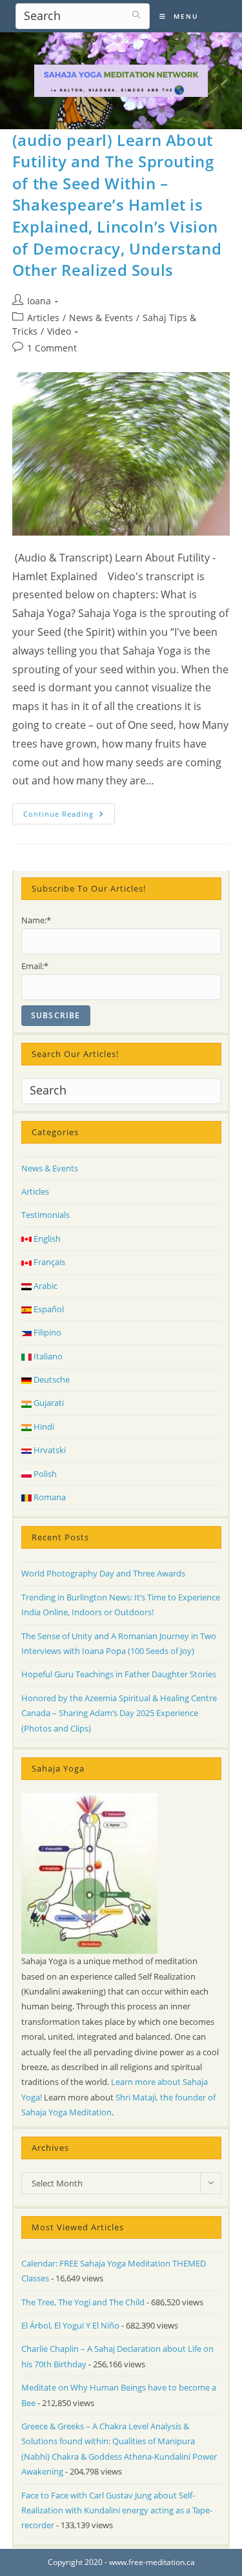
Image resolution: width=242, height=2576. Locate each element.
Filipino (46, 1332)
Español (48, 1309)
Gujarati (48, 1403)
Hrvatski (49, 1450)
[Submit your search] (137, 15)
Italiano (47, 1356)
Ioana (39, 301)
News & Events (101, 318)
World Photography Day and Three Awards (103, 1573)
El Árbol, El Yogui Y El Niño (70, 2325)
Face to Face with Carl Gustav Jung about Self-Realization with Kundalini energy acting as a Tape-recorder (117, 2510)
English (46, 1239)
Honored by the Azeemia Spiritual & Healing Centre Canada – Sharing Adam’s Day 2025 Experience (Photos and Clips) (119, 1713)
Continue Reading (69, 816)
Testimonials (45, 1215)
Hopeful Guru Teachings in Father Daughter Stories (119, 1674)
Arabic (45, 1286)
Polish (44, 1474)
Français (48, 1262)
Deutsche (51, 1379)
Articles (43, 318)
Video (59, 331)
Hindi (43, 1427)
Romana (49, 1497)
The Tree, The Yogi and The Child (83, 2302)
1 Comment (52, 348)
